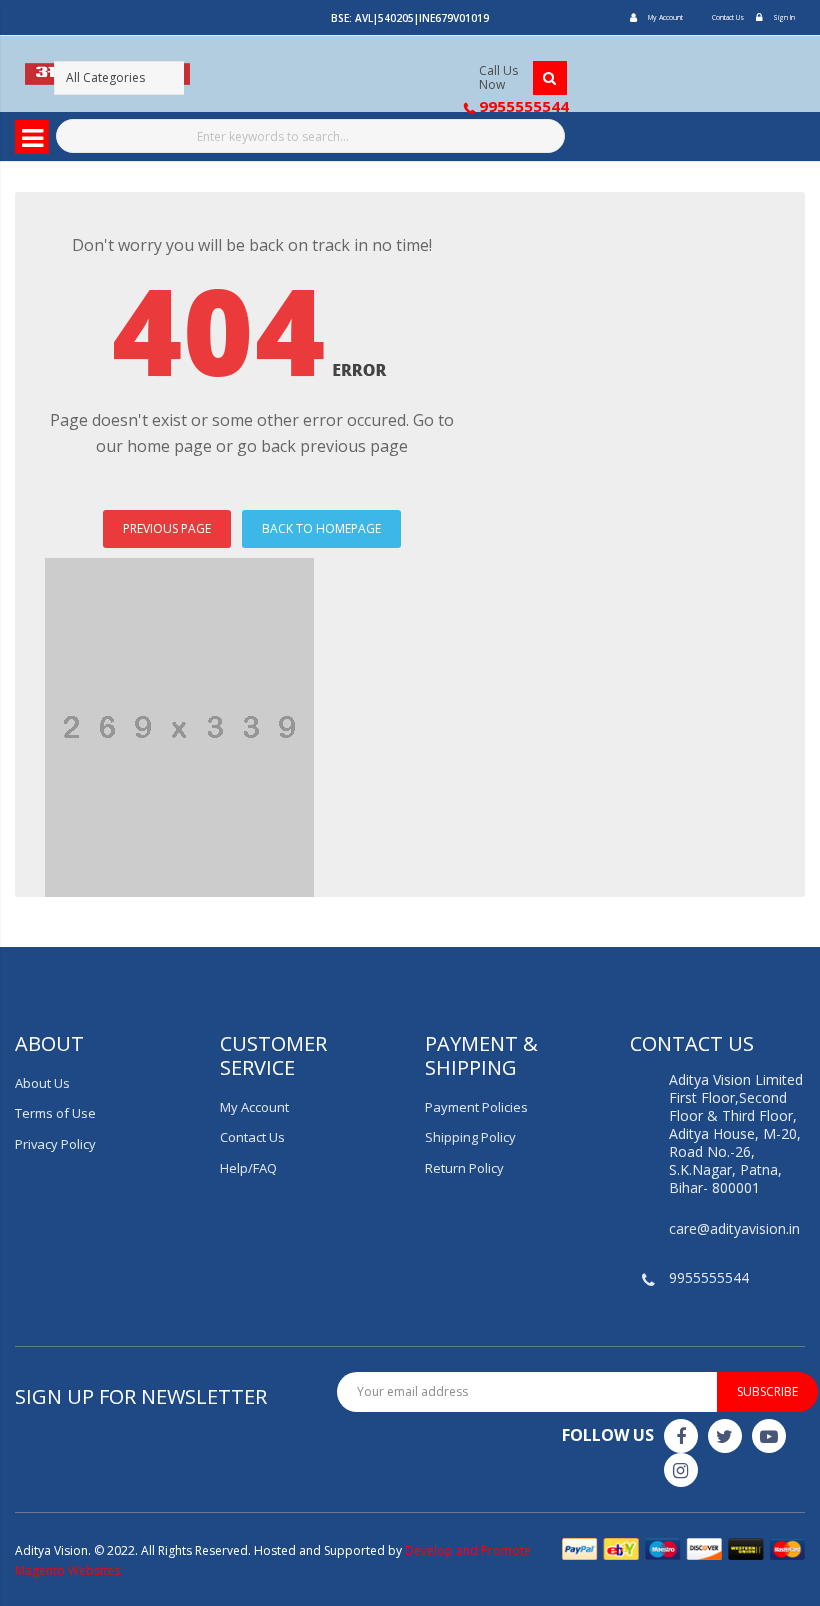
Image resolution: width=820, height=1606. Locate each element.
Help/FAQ (248, 1168)
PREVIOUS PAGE (167, 528)
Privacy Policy (55, 1144)
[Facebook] (681, 1436)
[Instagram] (681, 1470)
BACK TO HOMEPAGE (321, 528)
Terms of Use (55, 1113)
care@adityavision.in (734, 1228)
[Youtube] (769, 1436)
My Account (665, 17)
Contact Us (728, 17)
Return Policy (464, 1168)
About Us (42, 1083)
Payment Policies (476, 1107)
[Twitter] (725, 1436)
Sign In (784, 17)
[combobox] (310, 136)
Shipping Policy (470, 1137)
